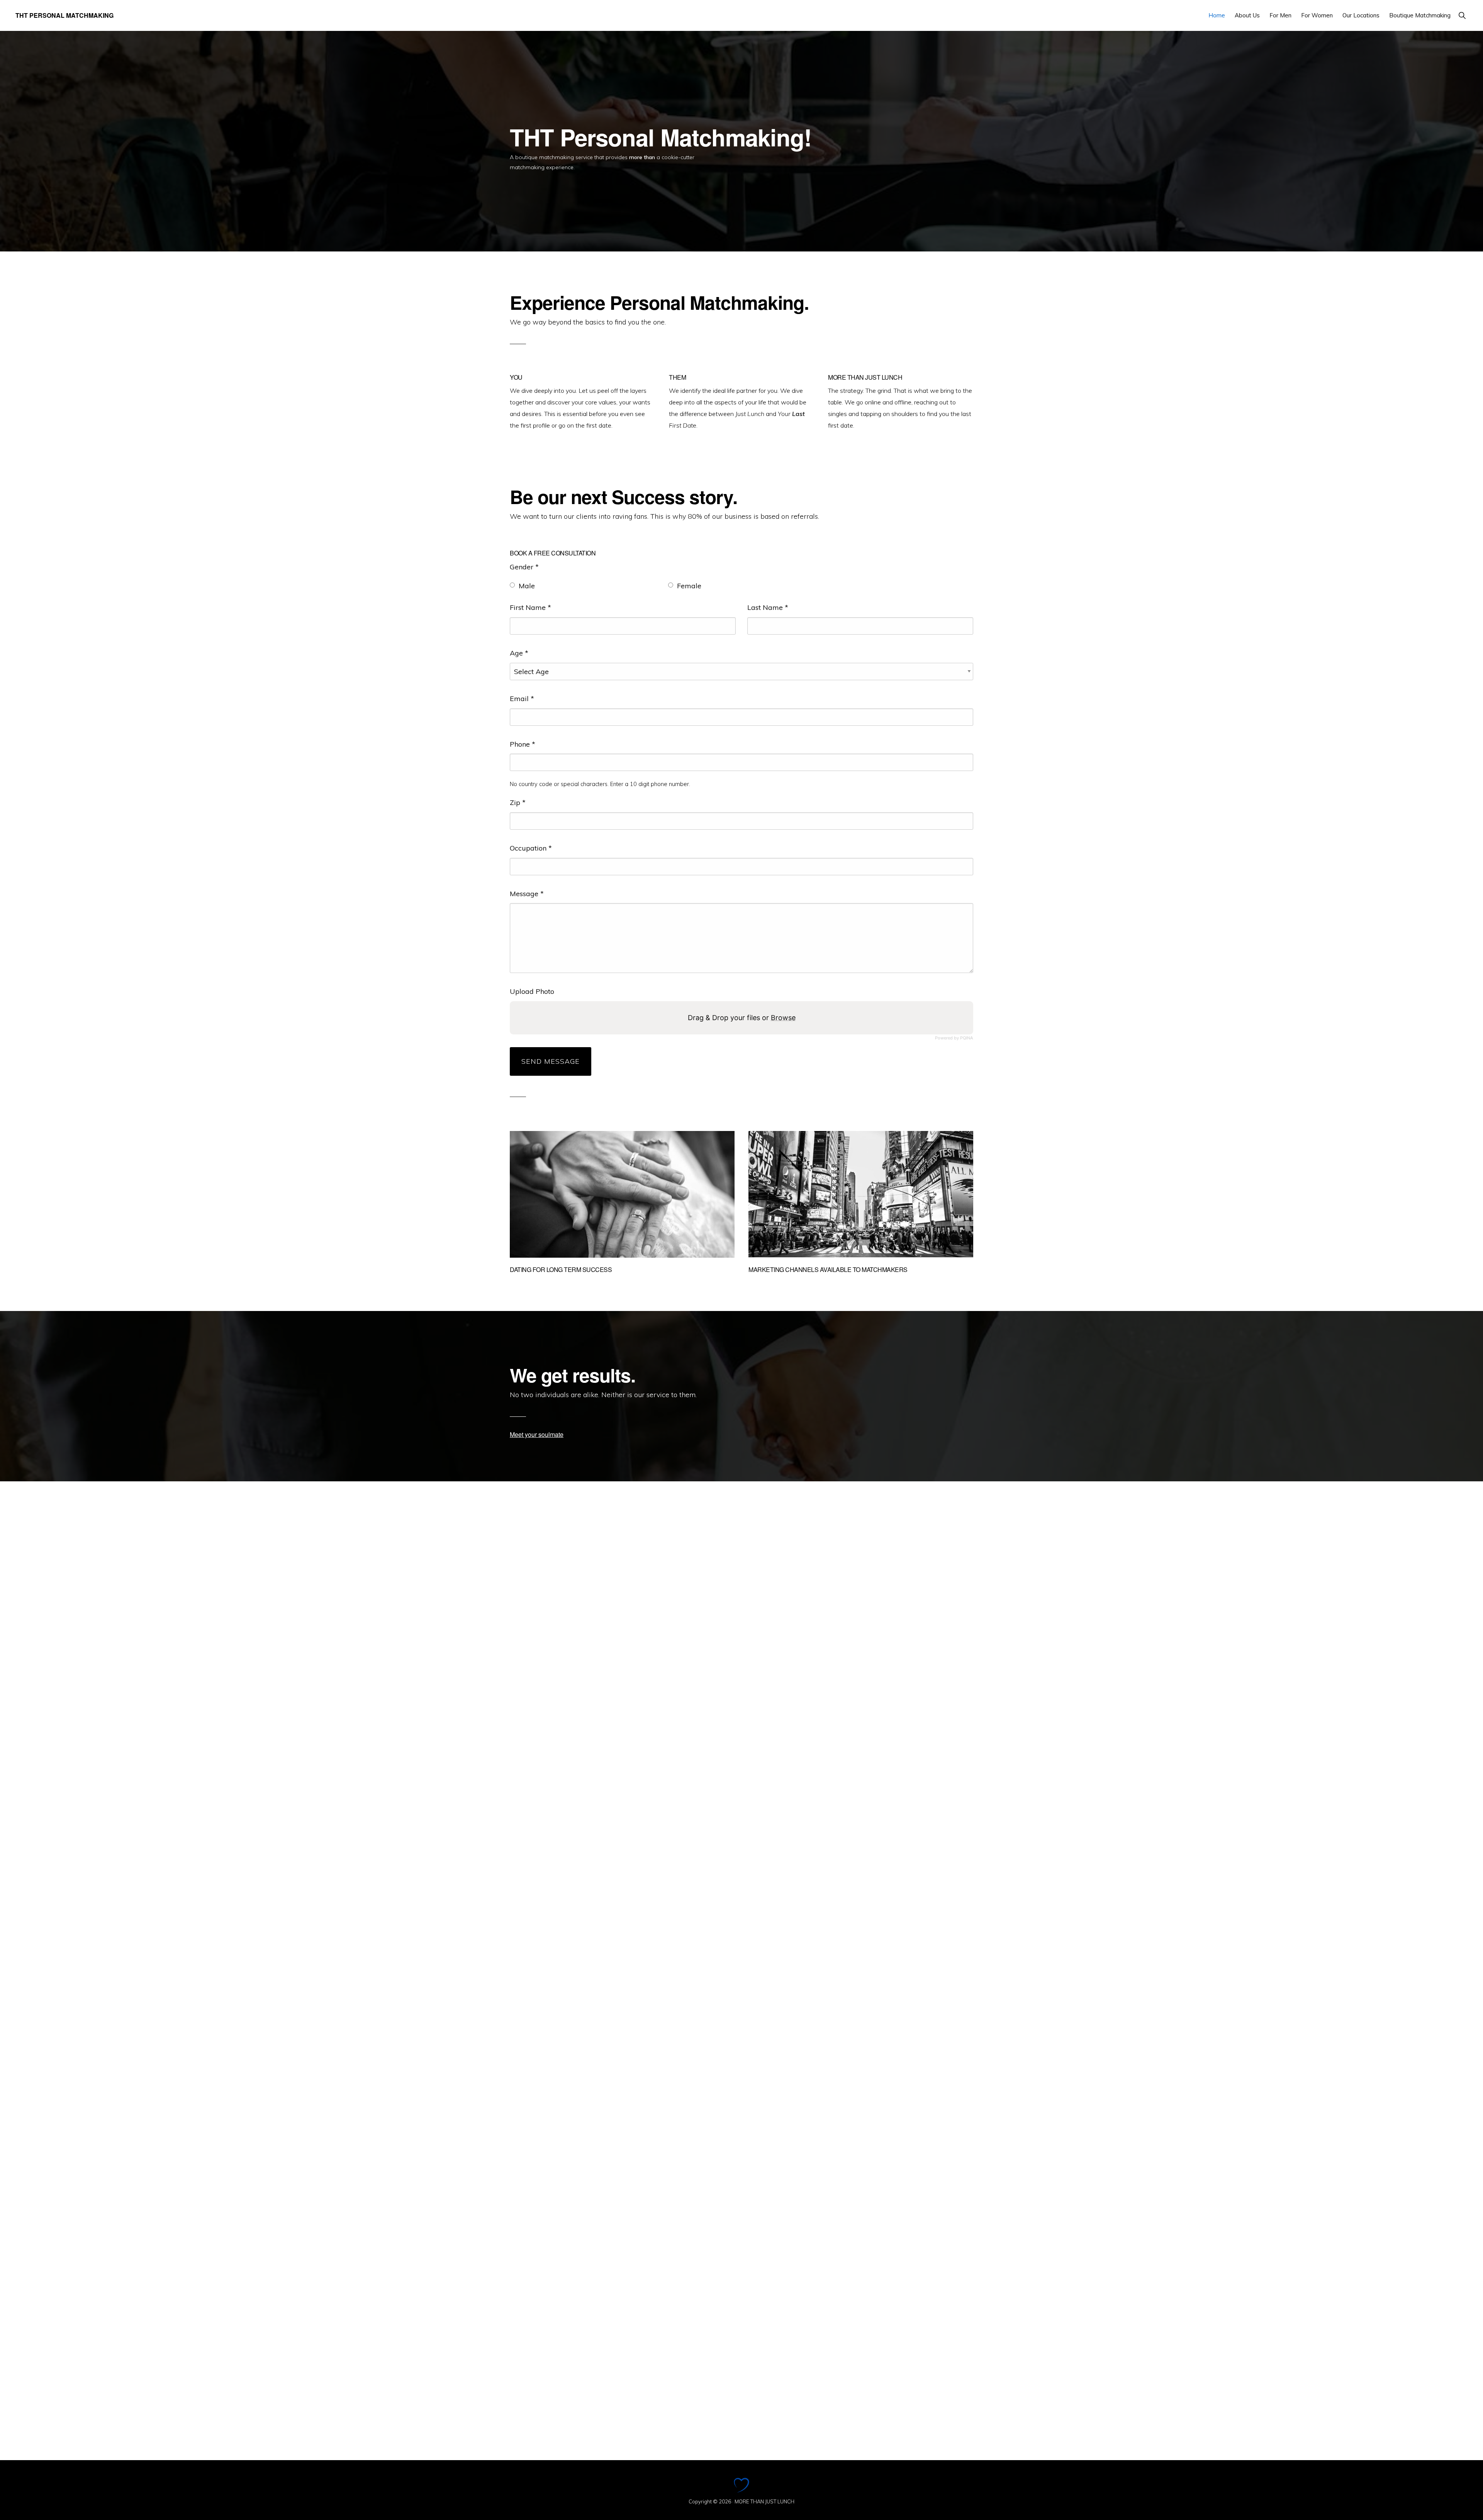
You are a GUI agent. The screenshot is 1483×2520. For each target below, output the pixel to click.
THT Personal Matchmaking (64, 15)
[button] (1462, 15)
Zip (518, 802)
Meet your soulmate (537, 1434)
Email (522, 699)
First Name (530, 607)
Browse (783, 1018)
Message (527, 894)
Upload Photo (532, 991)
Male (527, 586)
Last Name (768, 607)
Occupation (531, 848)
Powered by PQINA (954, 1038)
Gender (524, 567)
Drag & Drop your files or (742, 1018)
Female (689, 586)
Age (519, 653)
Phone (523, 744)
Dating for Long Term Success (561, 1269)
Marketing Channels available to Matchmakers (828, 1269)
